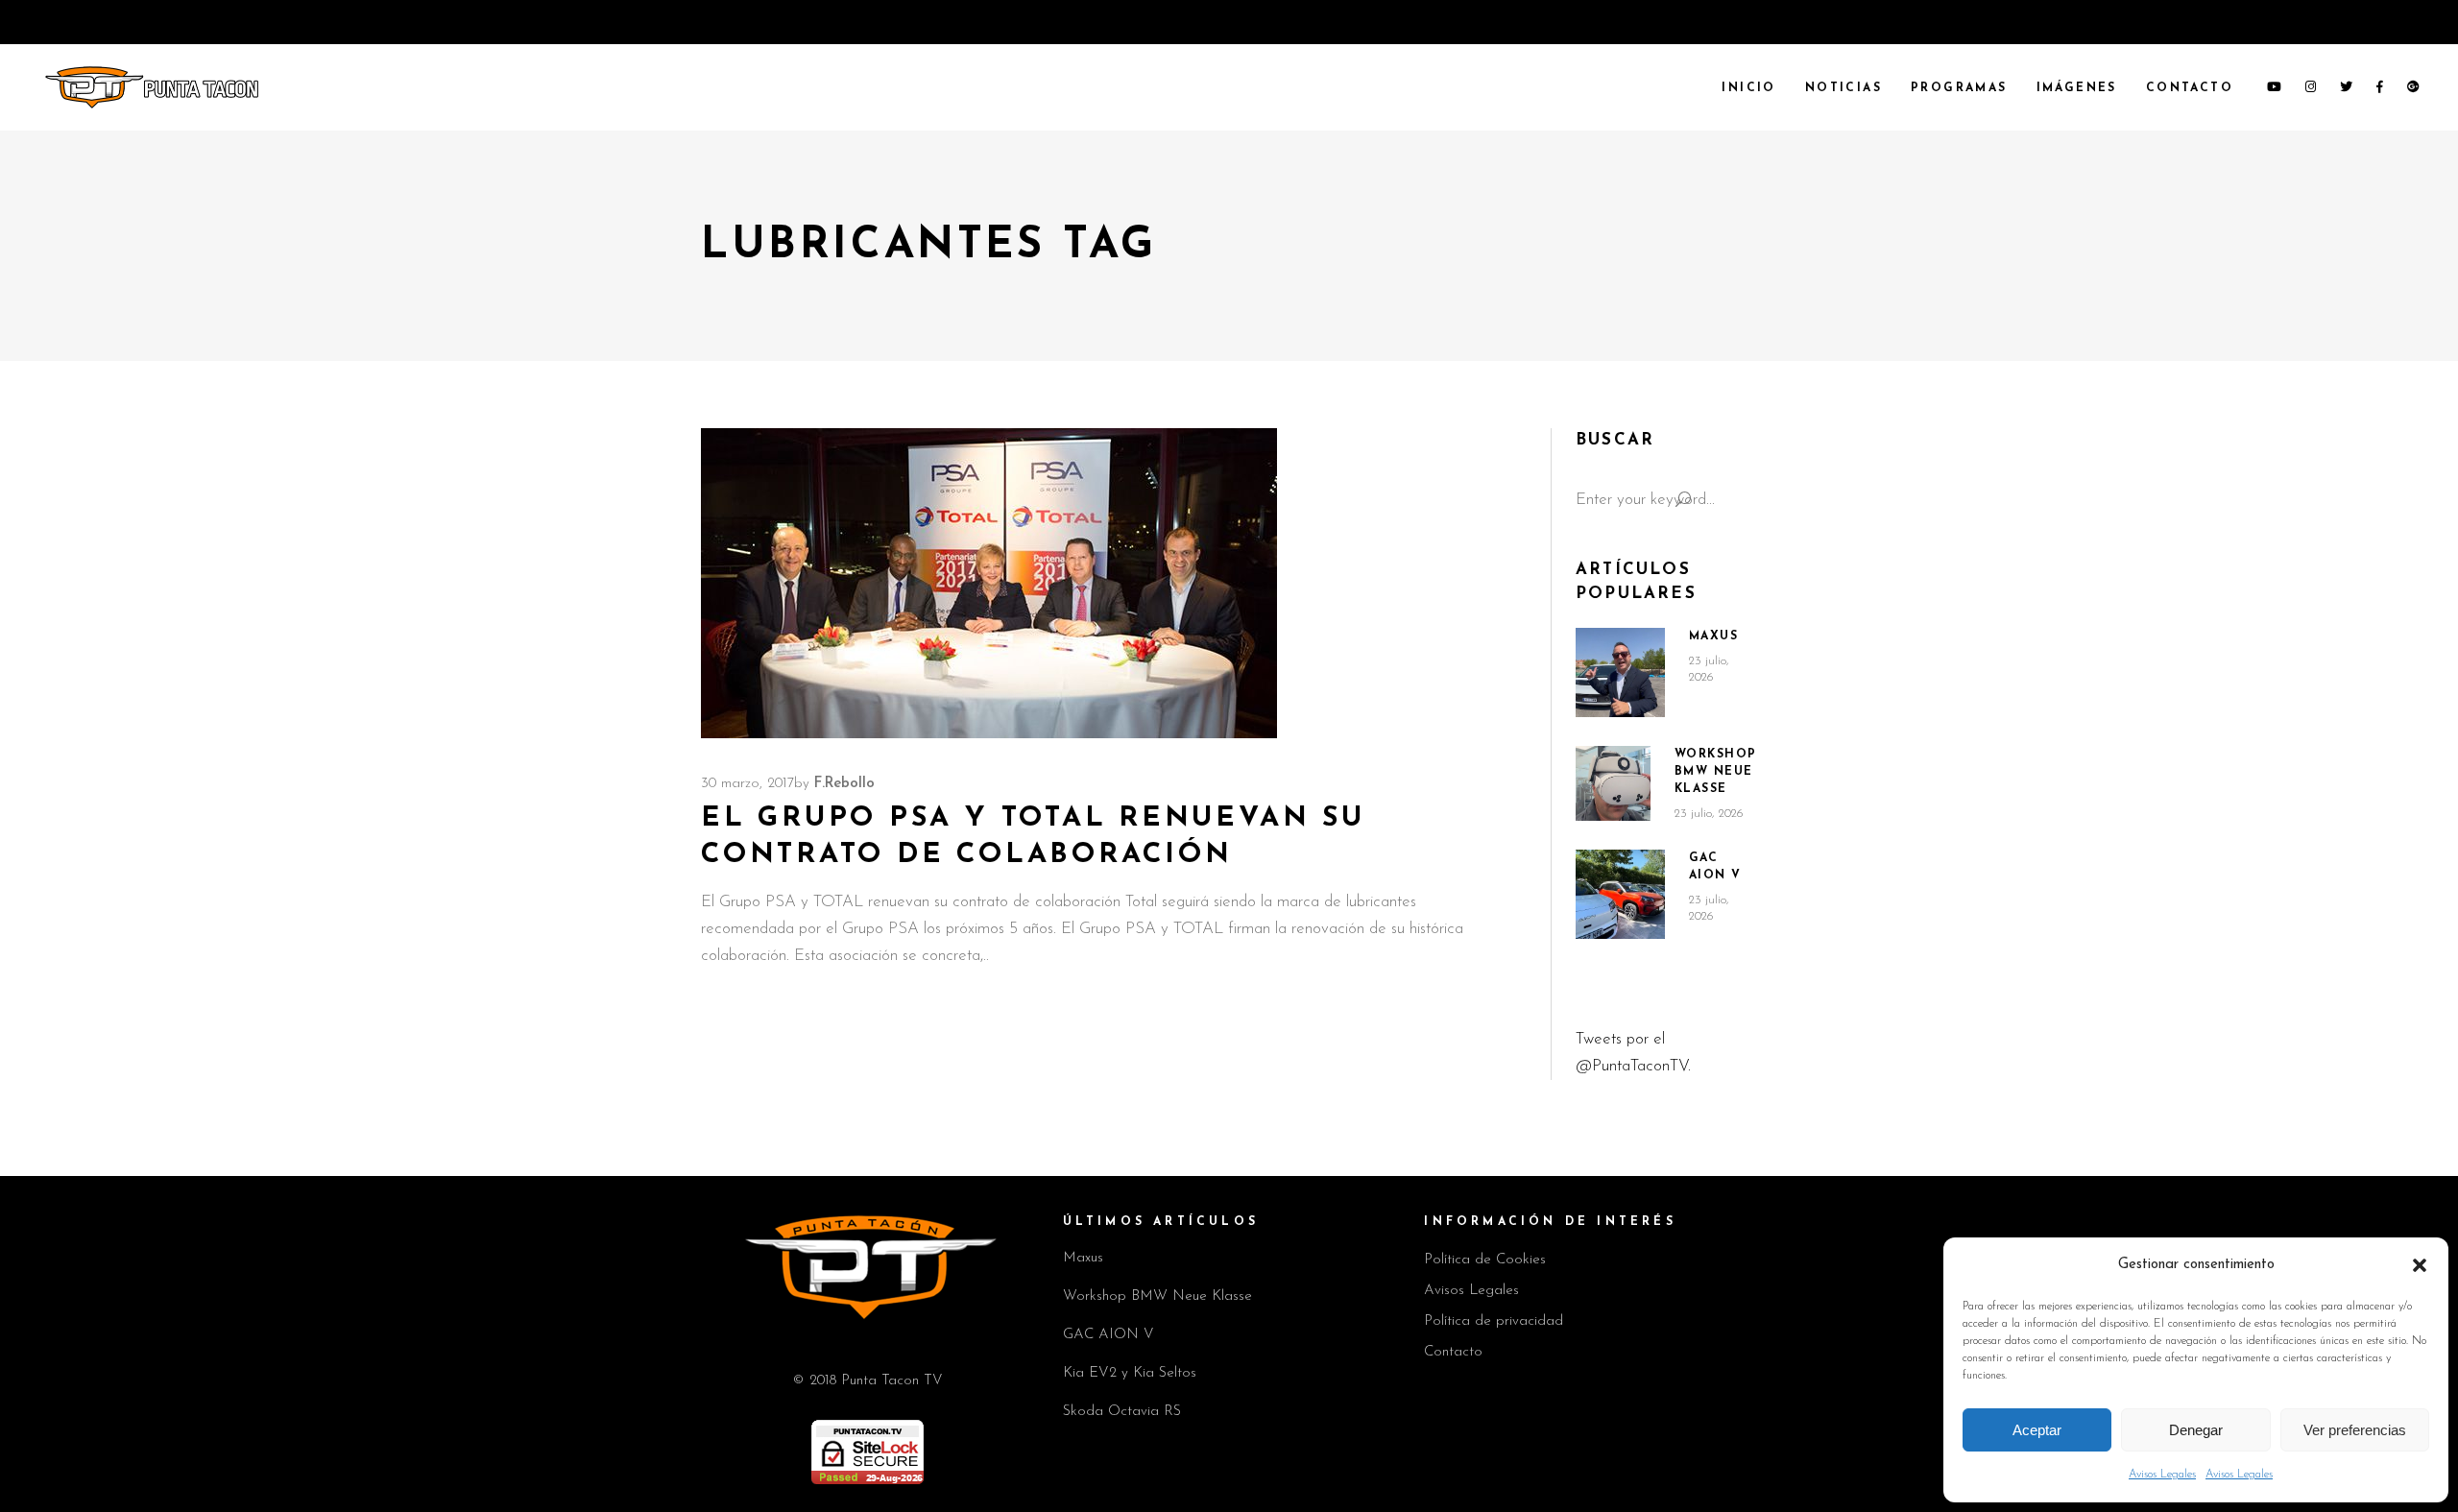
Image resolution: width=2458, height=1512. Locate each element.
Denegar (2196, 1430)
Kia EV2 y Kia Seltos (1130, 1373)
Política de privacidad (1494, 1321)
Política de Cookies (1485, 1260)
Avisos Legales (2162, 1475)
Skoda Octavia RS (1122, 1412)
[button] (2420, 1265)
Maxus (1714, 636)
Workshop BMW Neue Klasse (1716, 772)
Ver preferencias (2355, 1430)
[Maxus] (1620, 672)
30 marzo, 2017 (747, 784)
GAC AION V (1109, 1335)
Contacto (1453, 1352)
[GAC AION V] (1620, 895)
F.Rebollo (844, 784)
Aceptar (2037, 1430)
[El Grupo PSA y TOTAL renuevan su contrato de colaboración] (989, 583)
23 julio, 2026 (1709, 814)
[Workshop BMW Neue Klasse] (1613, 783)
